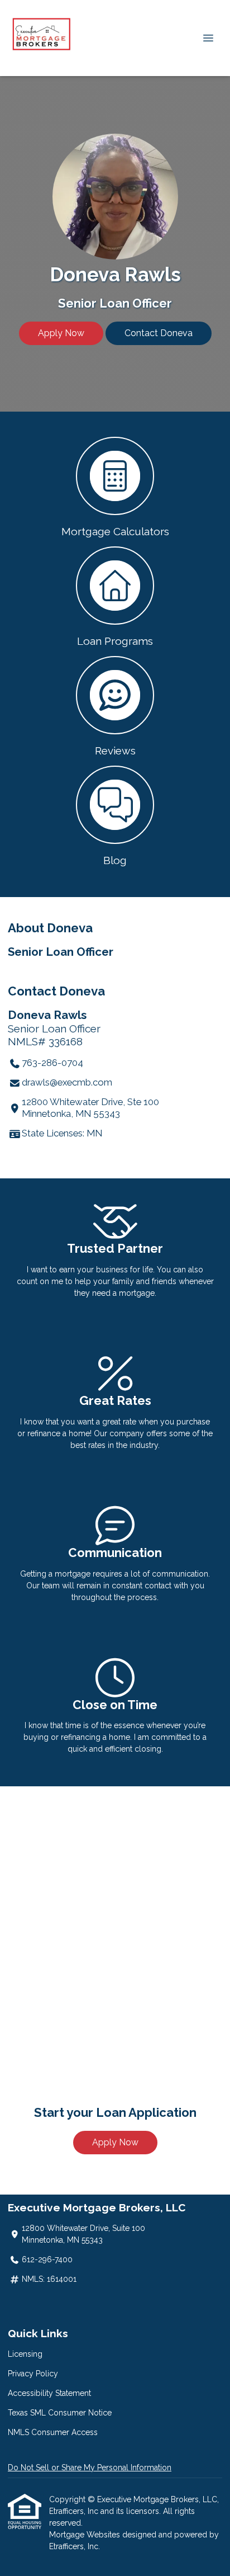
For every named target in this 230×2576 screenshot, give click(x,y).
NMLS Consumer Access (53, 2432)
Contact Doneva (159, 333)
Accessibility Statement (49, 2393)
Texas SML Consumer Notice (60, 2413)
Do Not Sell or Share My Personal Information (90, 2468)
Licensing (25, 2354)
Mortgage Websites (86, 2535)
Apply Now (61, 333)
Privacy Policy (33, 2374)
